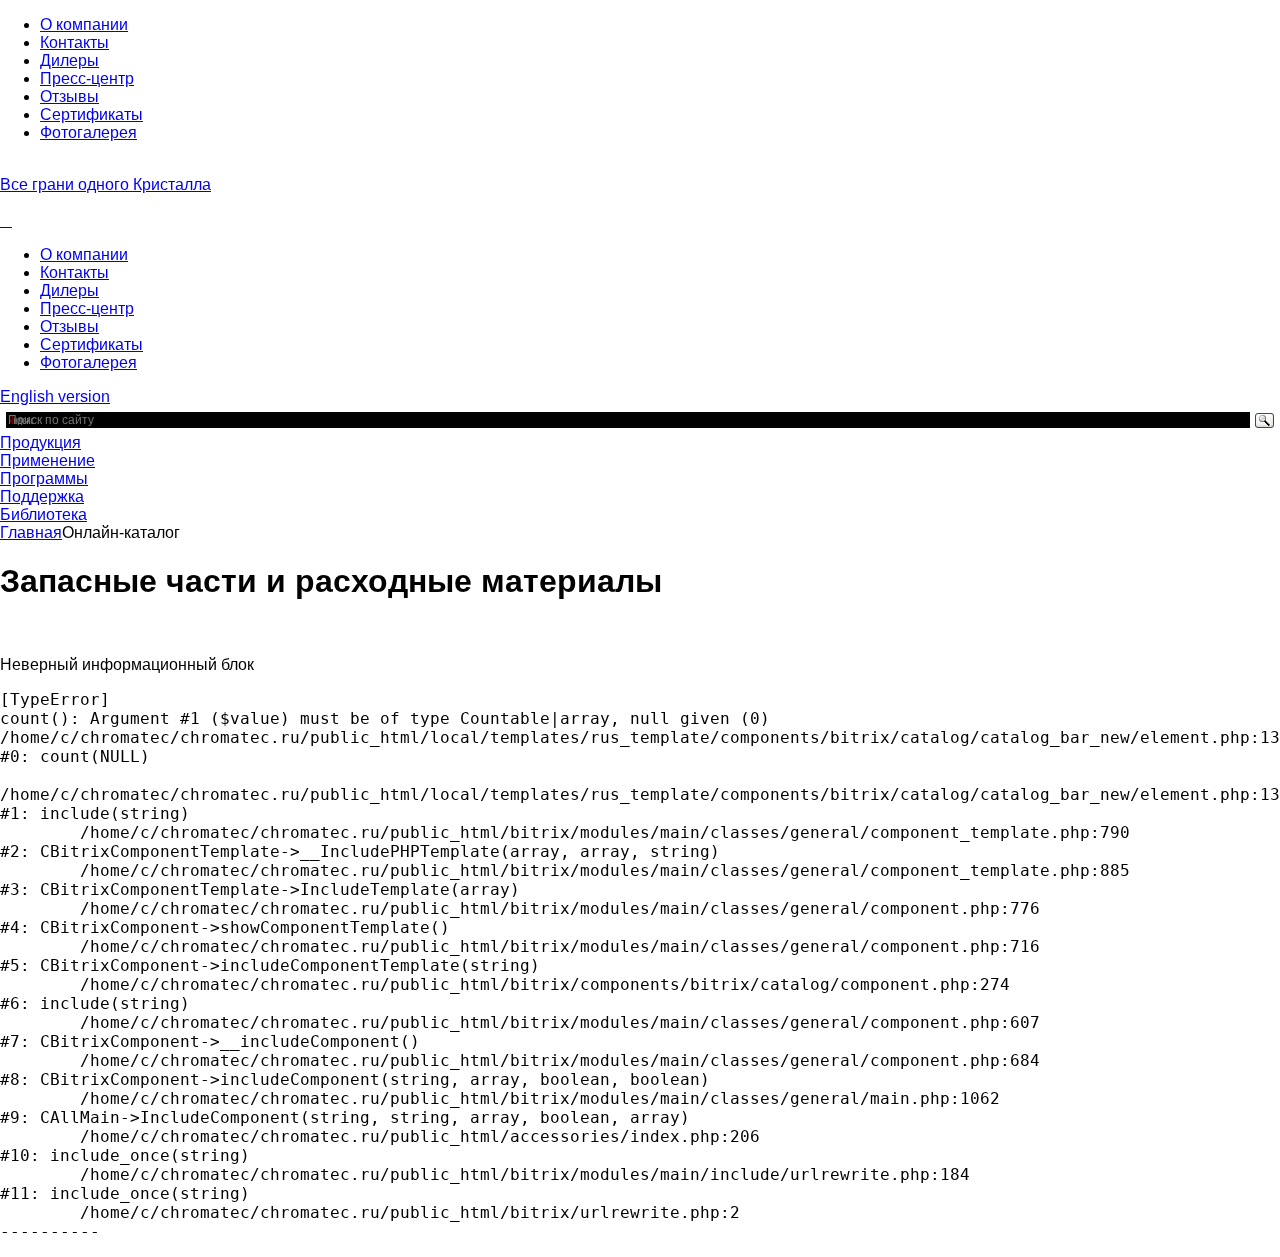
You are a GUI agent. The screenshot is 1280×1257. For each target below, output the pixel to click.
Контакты (74, 42)
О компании (84, 24)
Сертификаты (91, 114)
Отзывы (69, 96)
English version (55, 396)
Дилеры (69, 60)
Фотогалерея (88, 132)
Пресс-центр (87, 78)
